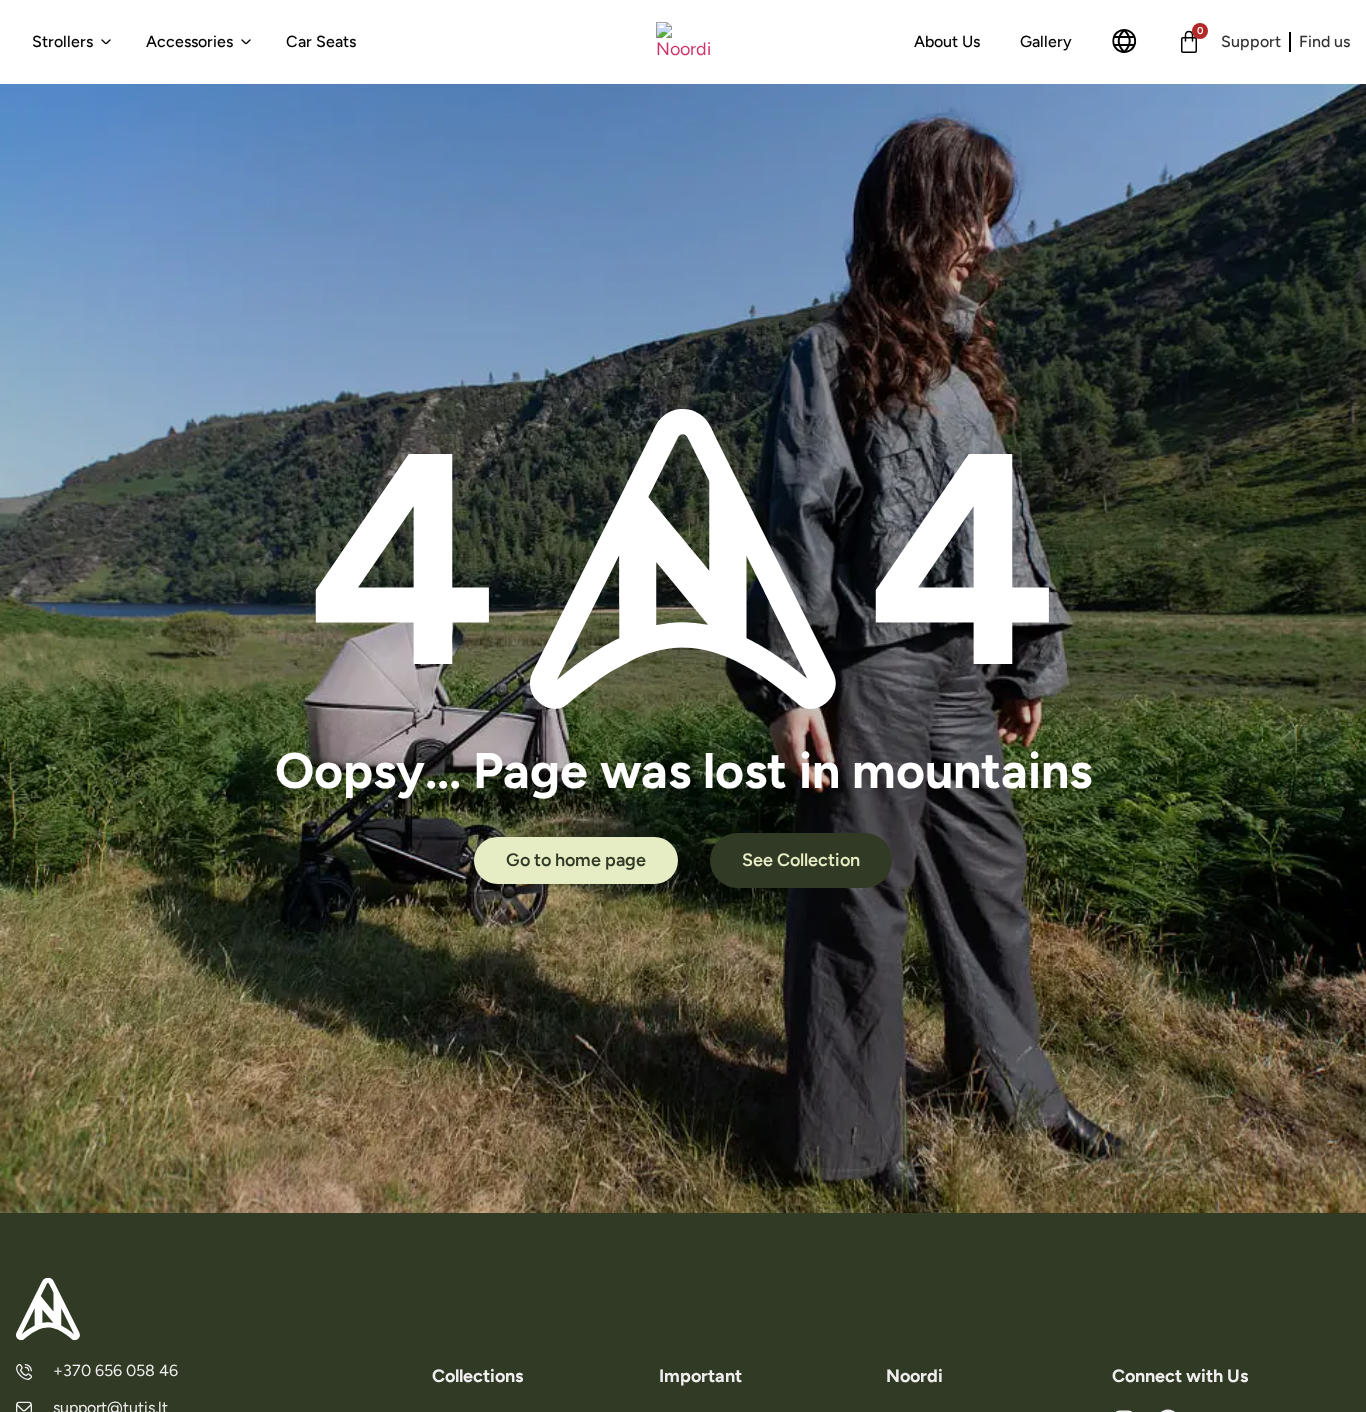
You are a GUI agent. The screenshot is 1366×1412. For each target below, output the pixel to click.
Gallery (1046, 41)
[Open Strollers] (106, 42)
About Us (947, 41)
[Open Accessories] (246, 42)
